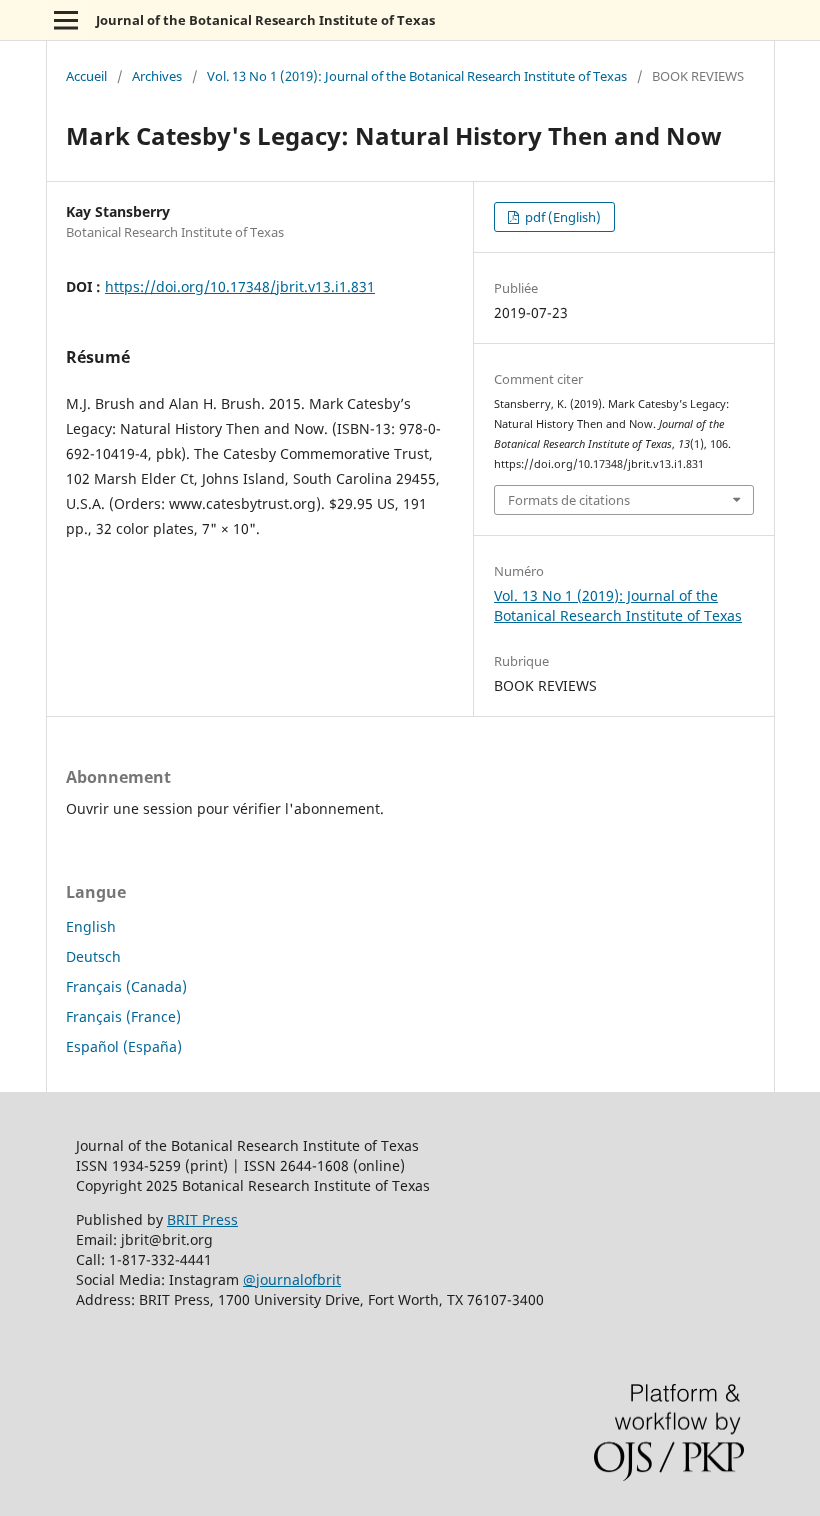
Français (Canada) (126, 986)
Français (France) (123, 1016)
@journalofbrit (292, 1279)
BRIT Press (202, 1219)
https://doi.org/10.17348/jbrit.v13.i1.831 (240, 286)
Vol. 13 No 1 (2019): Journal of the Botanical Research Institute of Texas (417, 76)
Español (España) (124, 1046)
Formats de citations (569, 500)
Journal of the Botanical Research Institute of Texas (265, 20)
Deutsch (93, 956)
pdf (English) (561, 217)
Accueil (86, 76)
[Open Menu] (66, 20)
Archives (157, 76)
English (91, 926)
